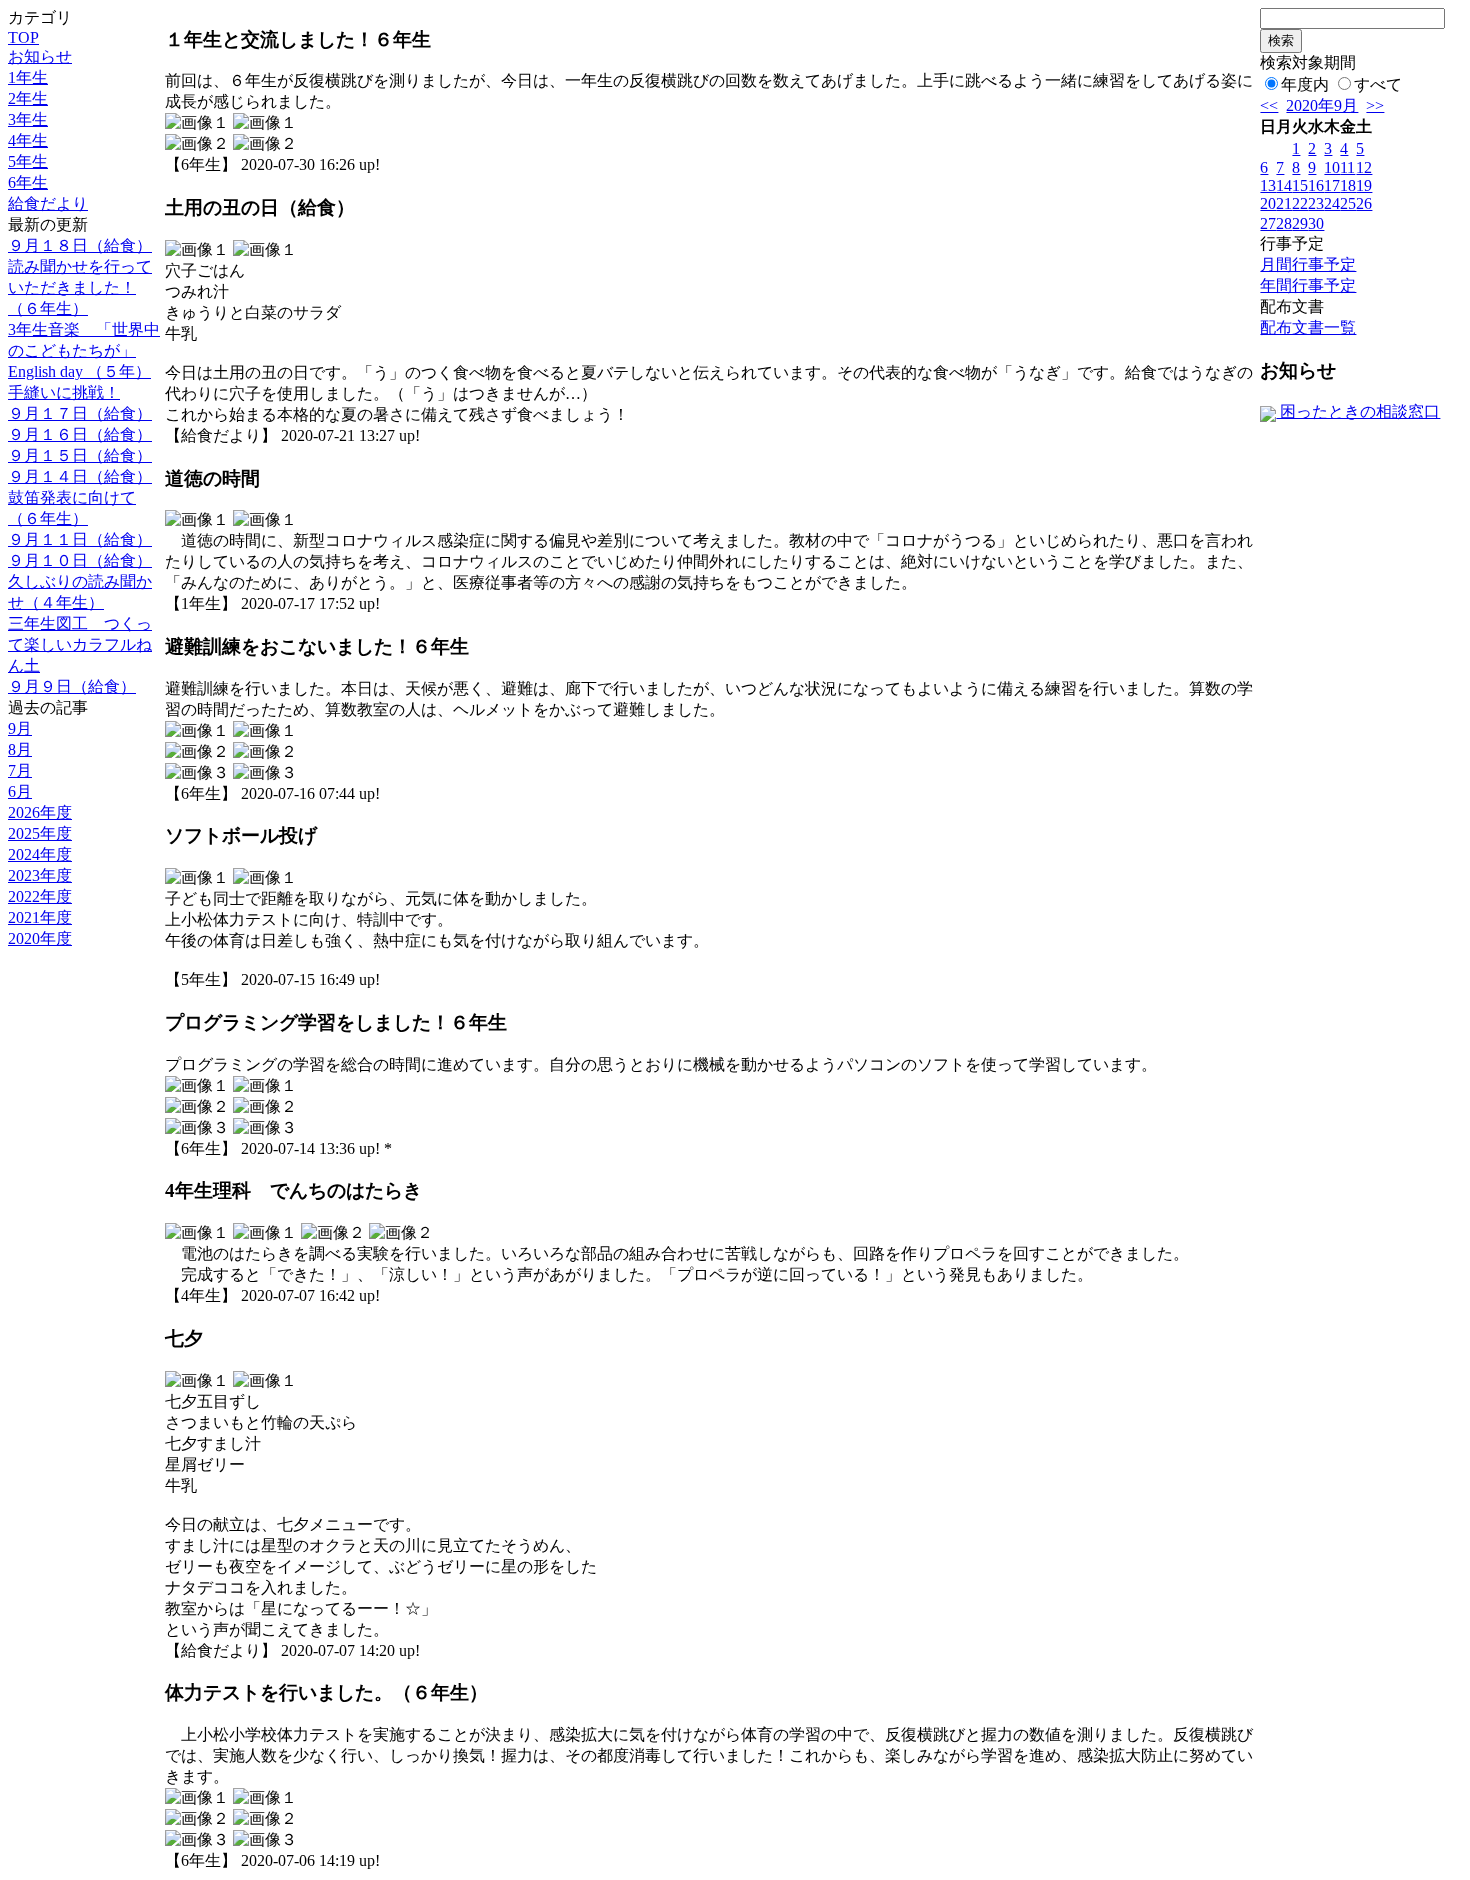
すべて (1378, 84)
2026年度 (40, 812)
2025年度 (40, 833)
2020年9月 (1322, 105)
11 (1347, 167)
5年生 (28, 161)
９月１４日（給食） (80, 476)
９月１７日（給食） (80, 413)
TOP (23, 37)
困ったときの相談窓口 (1358, 411)
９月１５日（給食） (80, 455)
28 (1284, 223)
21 (1284, 203)
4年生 (28, 140)
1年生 (28, 77)
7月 (20, 770)
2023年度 (40, 875)
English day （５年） (79, 371)
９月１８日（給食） (80, 245)
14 (1284, 185)
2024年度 (40, 854)
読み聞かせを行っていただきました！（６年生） (80, 287)
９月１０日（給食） (80, 560)
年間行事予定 (1308, 285)
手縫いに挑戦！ (64, 392)
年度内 (1305, 84)
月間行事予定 (1308, 264)
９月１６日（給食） (80, 434)
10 (1332, 167)
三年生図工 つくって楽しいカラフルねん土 (80, 644)
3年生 (28, 119)
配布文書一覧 (1308, 327)
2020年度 (40, 938)
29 (1300, 223)
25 (1348, 203)
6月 (20, 791)
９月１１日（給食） (80, 539)
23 (1316, 203)
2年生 (28, 98)
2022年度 (40, 896)
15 (1300, 185)
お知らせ (40, 56)
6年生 (28, 182)
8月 (20, 749)
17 (1332, 185)
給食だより (48, 203)
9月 (20, 728)
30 (1316, 223)
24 (1332, 203)
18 (1348, 185)
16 (1316, 185)
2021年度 (40, 917)
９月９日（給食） (72, 686)
